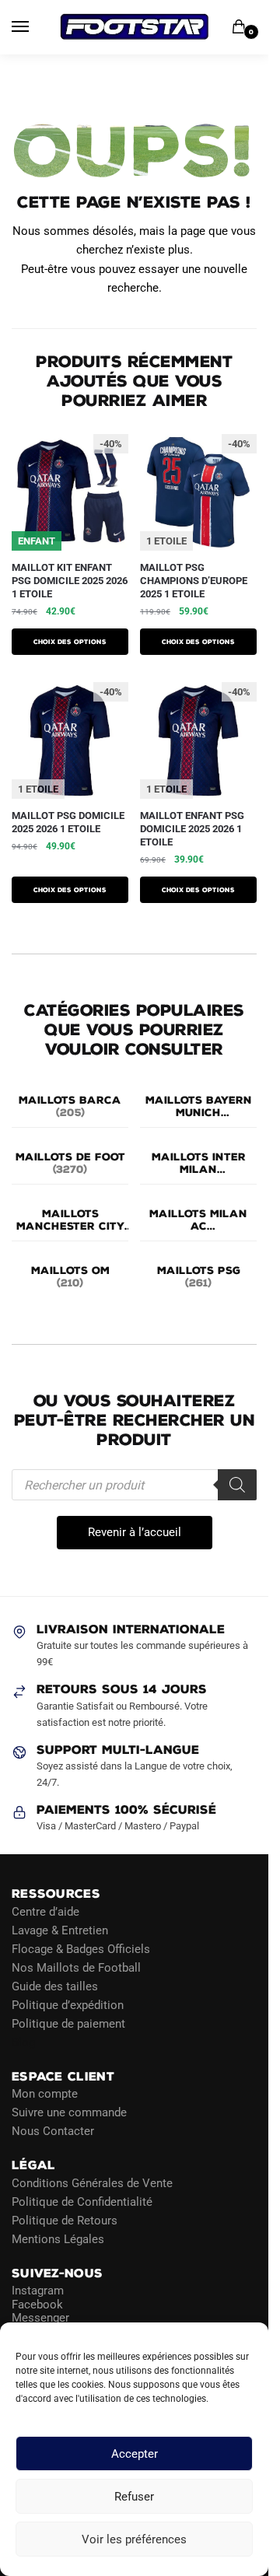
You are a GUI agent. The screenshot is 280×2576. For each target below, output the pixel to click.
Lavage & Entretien (60, 1930)
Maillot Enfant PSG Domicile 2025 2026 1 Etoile (192, 829)
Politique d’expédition (68, 2004)
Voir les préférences (134, 2539)
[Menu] (35, 27)
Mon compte (45, 2094)
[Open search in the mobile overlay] (134, 1485)
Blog (23, 2042)
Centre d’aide (45, 1911)
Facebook (37, 2304)
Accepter (135, 2454)
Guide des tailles (55, 1986)
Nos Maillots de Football (76, 1967)
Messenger (40, 2318)
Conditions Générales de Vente (92, 2182)
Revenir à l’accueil (135, 1532)
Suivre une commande (69, 2112)
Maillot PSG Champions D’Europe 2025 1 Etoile (194, 581)
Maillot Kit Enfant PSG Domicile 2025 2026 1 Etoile (70, 581)
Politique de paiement (68, 2023)
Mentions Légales (58, 2238)
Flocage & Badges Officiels (81, 1948)
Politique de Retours (65, 2220)
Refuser (134, 2497)
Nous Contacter (53, 2131)
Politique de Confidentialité (82, 2201)
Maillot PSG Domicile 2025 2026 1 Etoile (68, 822)
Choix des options (70, 642)
